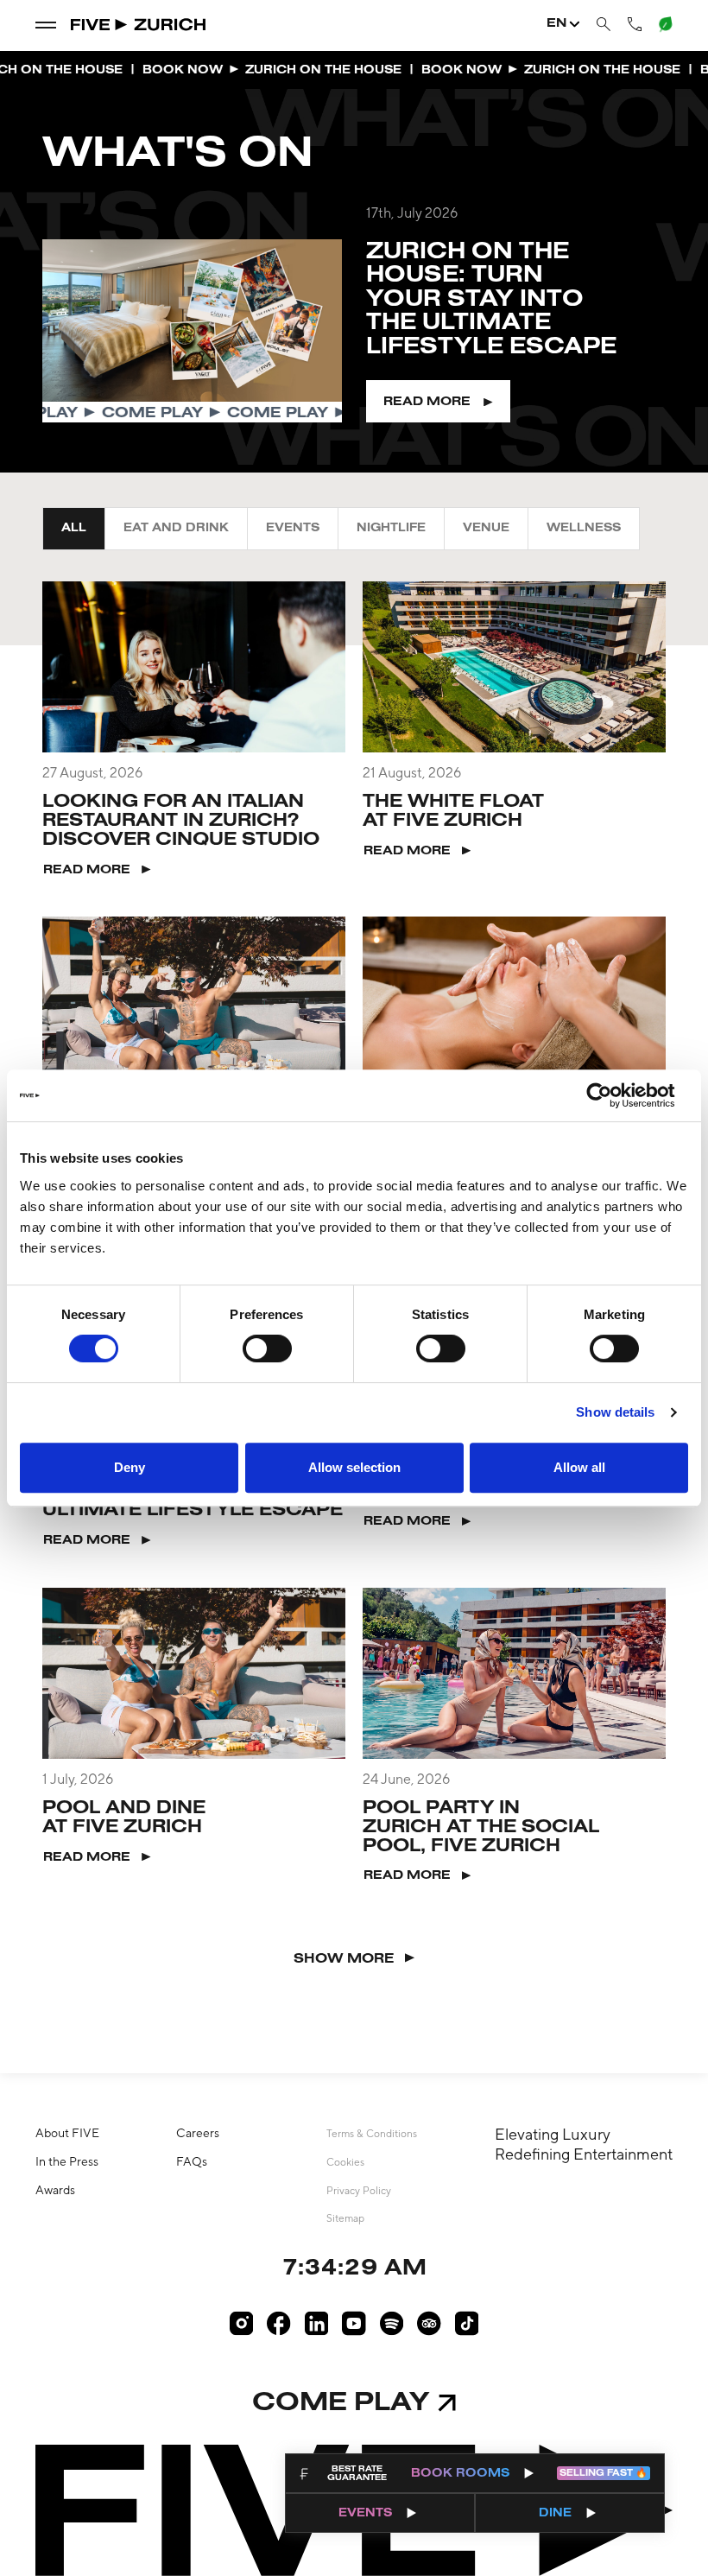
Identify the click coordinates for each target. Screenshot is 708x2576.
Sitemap (345, 2218)
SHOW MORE (344, 1959)
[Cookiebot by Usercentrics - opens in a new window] (613, 1095)
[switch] (267, 1348)
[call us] (635, 24)
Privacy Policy (359, 2191)
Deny (130, 1467)
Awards (55, 2190)
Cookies (345, 2162)
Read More (427, 402)
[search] (604, 25)
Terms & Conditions (372, 2134)
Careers (198, 2133)
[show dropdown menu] (46, 24)
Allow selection (354, 1467)
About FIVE (67, 2133)
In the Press (67, 2161)
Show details (615, 1412)
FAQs (192, 2161)
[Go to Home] (139, 25)
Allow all (579, 1467)
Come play (341, 2404)
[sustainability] (664, 23)
